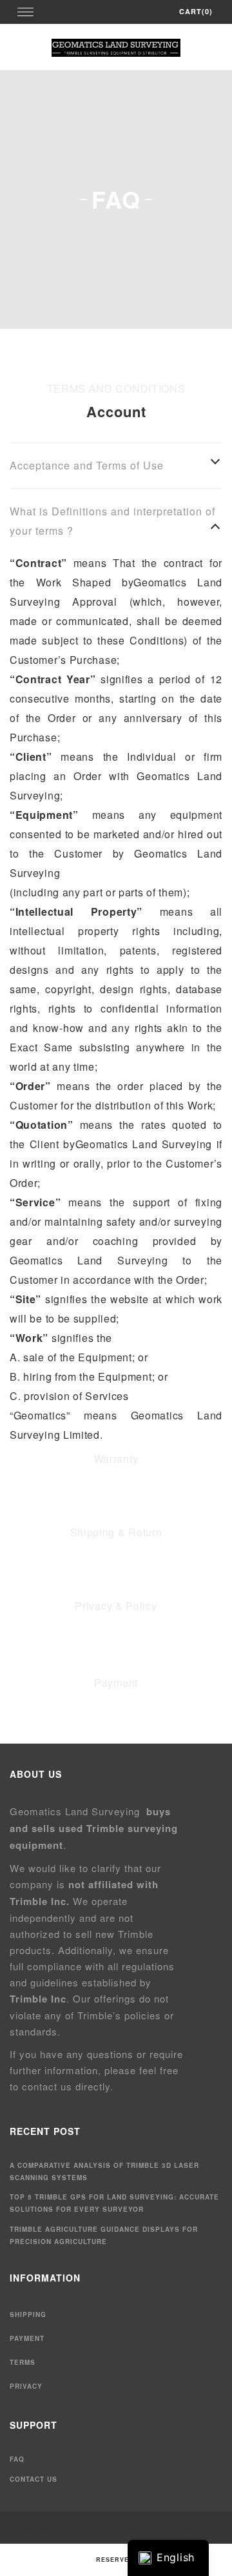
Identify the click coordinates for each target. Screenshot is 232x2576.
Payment (27, 2338)
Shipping (28, 2314)
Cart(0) (196, 11)
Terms (23, 2362)
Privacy (26, 2386)
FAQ (17, 2459)
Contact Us (34, 2479)
